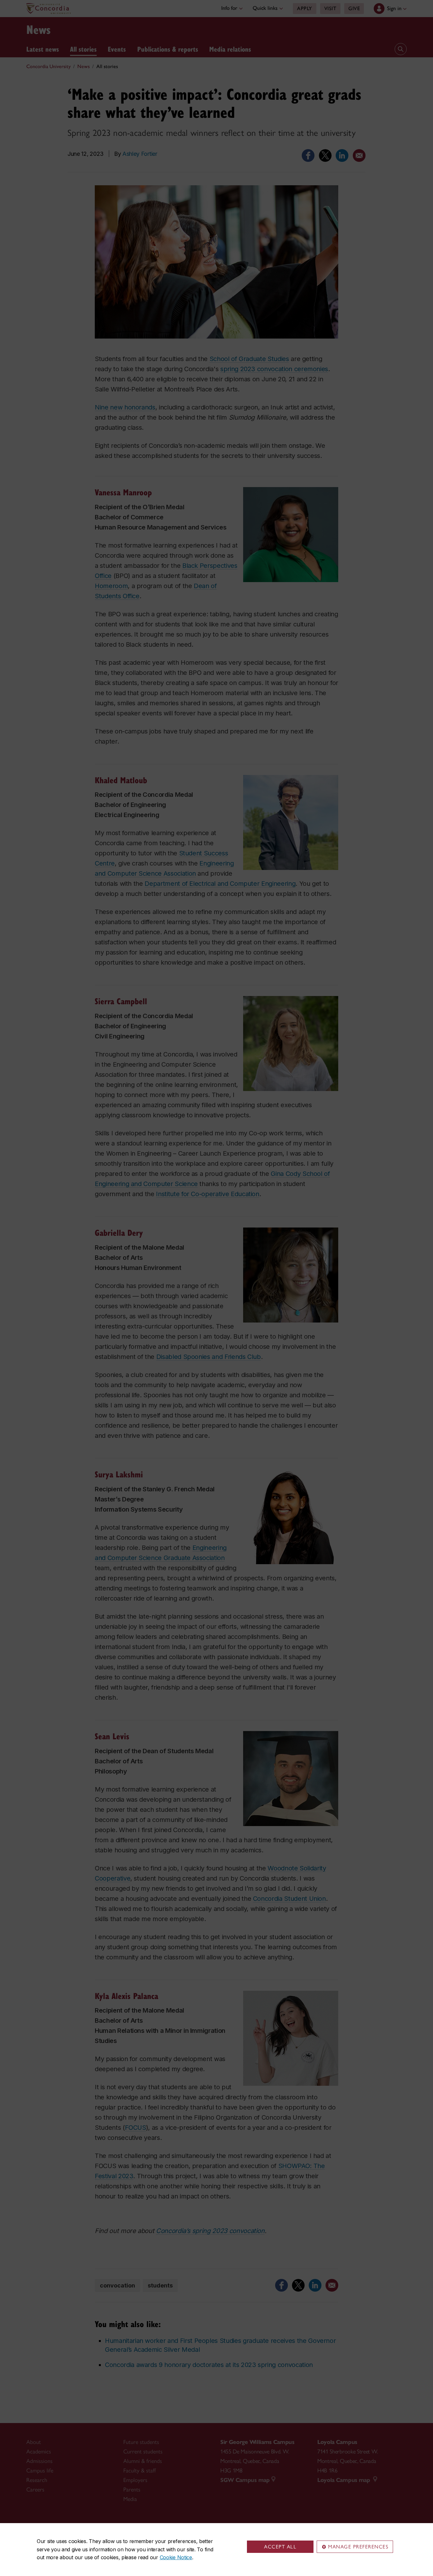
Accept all (280, 2547)
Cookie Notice (176, 2557)
